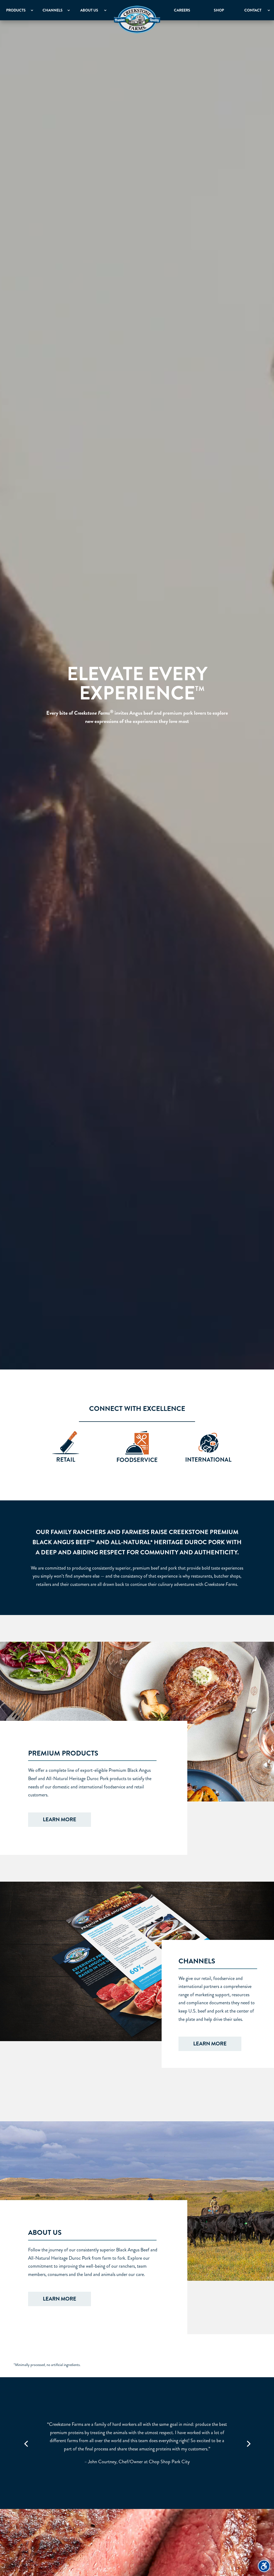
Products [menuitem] (16, 10)
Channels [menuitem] (53, 10)
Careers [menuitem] (182, 10)
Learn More (60, 1820)
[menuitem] (137, 20)
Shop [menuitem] (219, 10)
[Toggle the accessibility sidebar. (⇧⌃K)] (264, 2566)
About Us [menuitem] (89, 10)
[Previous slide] (26, 2443)
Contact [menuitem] (253, 10)
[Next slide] (248, 2443)
